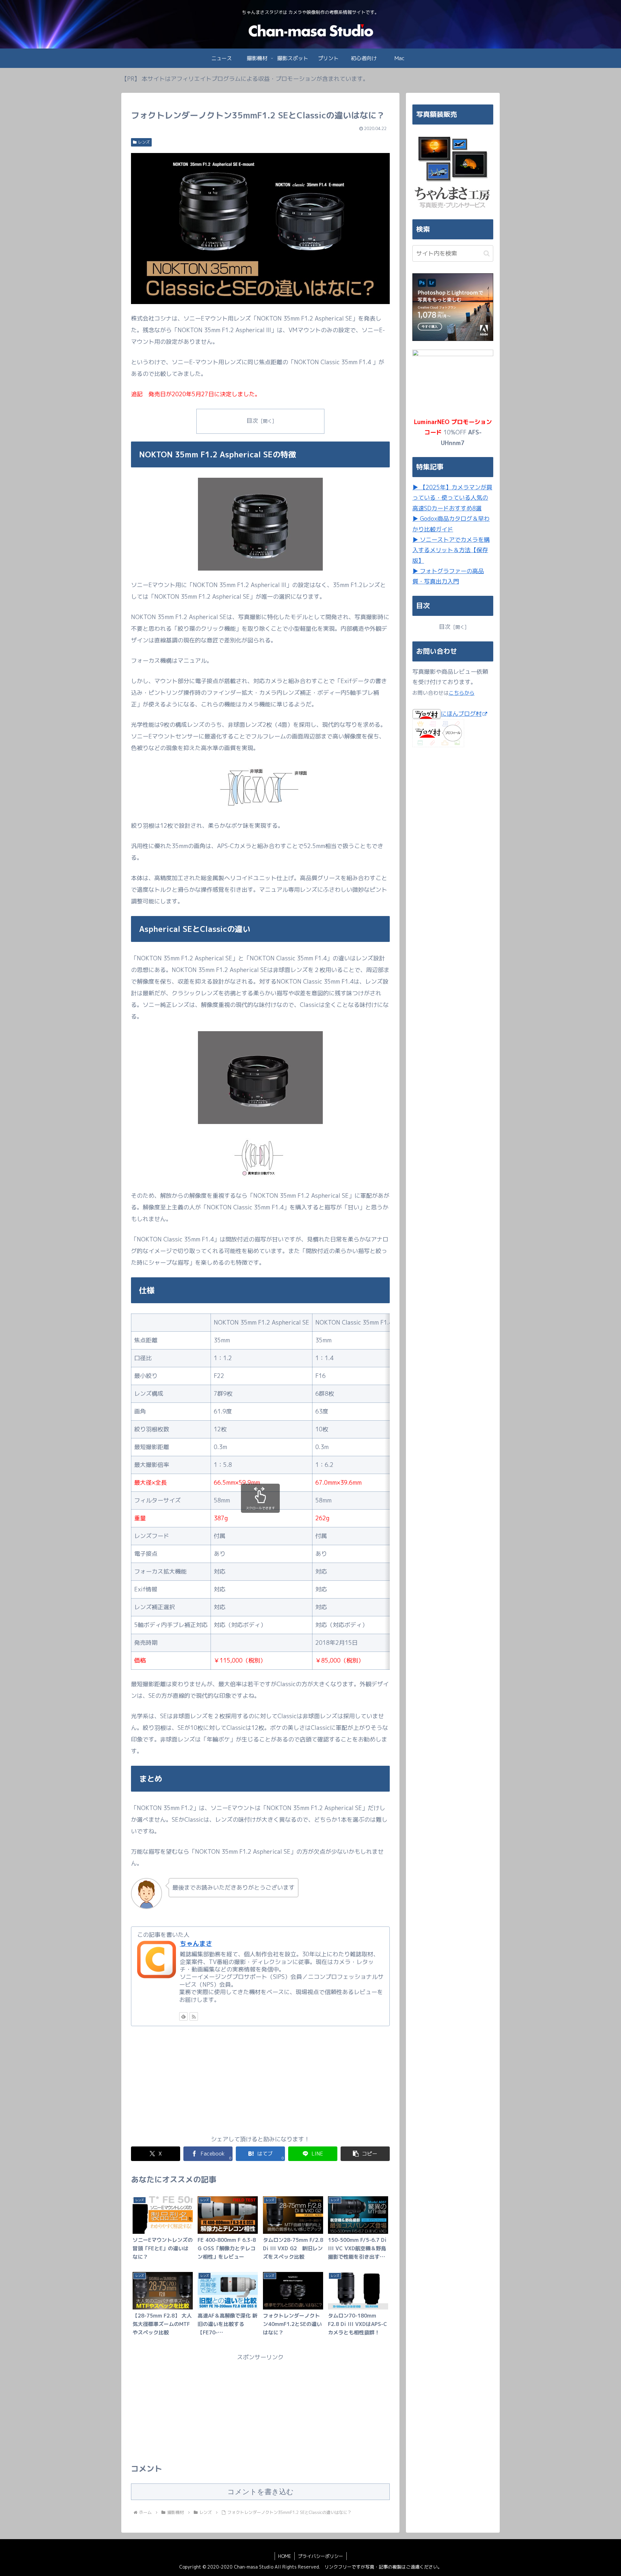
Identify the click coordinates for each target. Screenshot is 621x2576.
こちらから (462, 693)
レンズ (144, 142)
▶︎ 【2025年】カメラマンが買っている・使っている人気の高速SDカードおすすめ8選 (452, 498)
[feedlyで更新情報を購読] (183, 2016)
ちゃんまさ (196, 1943)
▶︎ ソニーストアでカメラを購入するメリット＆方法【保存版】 (451, 550)
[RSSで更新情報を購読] (194, 2016)
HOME (285, 2556)
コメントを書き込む (261, 2492)
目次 (252, 421)
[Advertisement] (260, 2080)
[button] (365, 2154)
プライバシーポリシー (321, 2556)
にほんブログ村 (461, 713)
